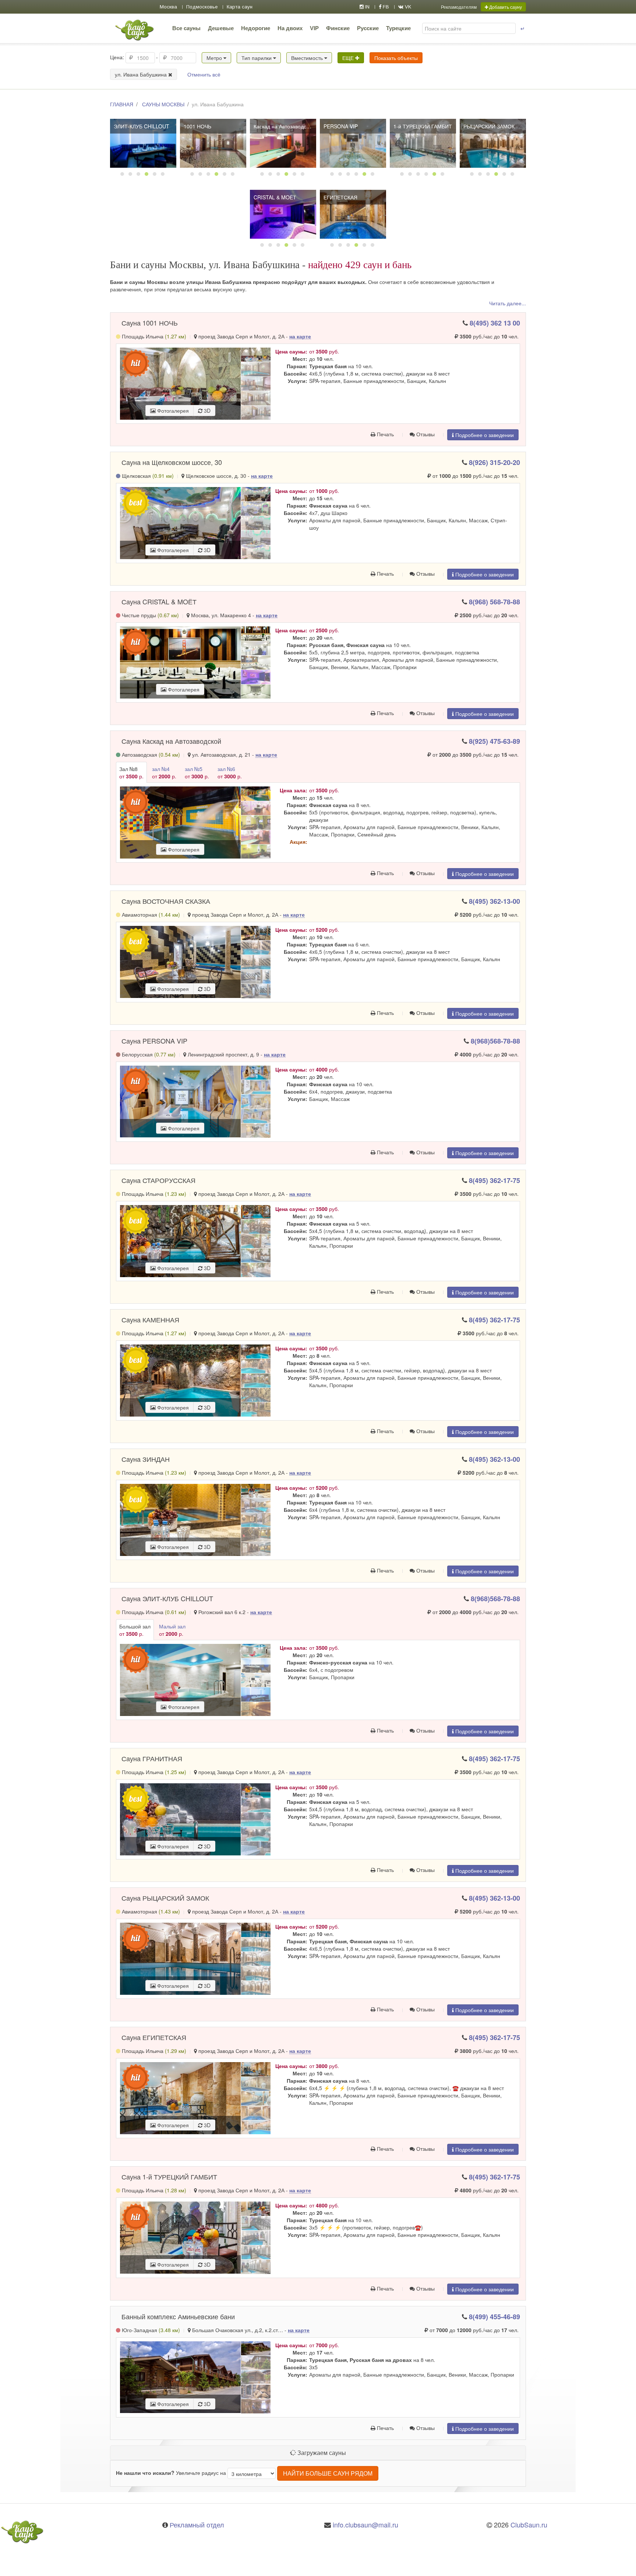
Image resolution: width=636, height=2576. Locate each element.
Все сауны (186, 28)
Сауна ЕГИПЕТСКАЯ (154, 2037)
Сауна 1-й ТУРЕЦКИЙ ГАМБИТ (169, 2177)
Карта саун (240, 7)
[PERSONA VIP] (353, 143)
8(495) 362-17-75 (494, 1180)
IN (367, 7)
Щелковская (147, 476)
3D (206, 411)
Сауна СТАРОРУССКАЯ (158, 1180)
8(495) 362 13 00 (495, 323)
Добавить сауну (505, 7)
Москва (168, 7)
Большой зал (135, 1630)
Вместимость (308, 58)
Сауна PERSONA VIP (154, 1041)
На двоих (290, 28)
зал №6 (230, 772)
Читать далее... (508, 303)
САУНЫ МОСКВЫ (163, 104)
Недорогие (256, 28)
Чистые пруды (150, 615)
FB (385, 7)
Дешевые (221, 28)
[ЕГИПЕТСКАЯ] (353, 214)
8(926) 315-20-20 (494, 462)
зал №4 (164, 772)
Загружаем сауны (321, 2453)
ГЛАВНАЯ (122, 104)
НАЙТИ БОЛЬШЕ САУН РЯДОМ (328, 2473)
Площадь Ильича (153, 336)
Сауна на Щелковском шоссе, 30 (172, 462)
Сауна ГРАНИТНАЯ (152, 1758)
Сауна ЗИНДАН (146, 1459)
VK (407, 7)
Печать (385, 434)
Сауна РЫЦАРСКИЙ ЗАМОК (165, 1898)
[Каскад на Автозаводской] (283, 143)
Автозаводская (150, 754)
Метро (215, 58)
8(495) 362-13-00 (494, 901)
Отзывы (425, 434)
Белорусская (148, 1054)
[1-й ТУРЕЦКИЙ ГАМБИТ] (423, 143)
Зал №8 (131, 772)
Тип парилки (257, 58)
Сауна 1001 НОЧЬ (150, 323)
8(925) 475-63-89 (494, 741)
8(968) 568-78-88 (494, 602)
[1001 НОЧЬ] (213, 143)
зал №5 (197, 772)
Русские (368, 28)
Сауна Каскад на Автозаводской (171, 741)
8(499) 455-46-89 (494, 2317)
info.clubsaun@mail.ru (365, 2525)
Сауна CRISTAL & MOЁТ (159, 601)
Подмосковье (202, 7)
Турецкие (398, 28)
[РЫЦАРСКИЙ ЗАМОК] (493, 143)
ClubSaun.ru (529, 2525)
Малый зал (172, 1630)
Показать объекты (396, 58)
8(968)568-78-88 (495, 1041)
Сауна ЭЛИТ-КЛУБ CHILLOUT (167, 1598)
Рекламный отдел (197, 2525)
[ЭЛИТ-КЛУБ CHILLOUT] (143, 143)
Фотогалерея (172, 411)
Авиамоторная (150, 914)
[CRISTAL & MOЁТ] (283, 214)
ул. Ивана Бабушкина (142, 74)
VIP (314, 28)
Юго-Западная (150, 2330)
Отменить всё (204, 74)
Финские (338, 28)
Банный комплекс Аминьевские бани (178, 2316)
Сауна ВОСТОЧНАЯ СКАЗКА (166, 901)
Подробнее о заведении (484, 435)
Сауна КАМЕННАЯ (150, 1319)
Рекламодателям (459, 7)
